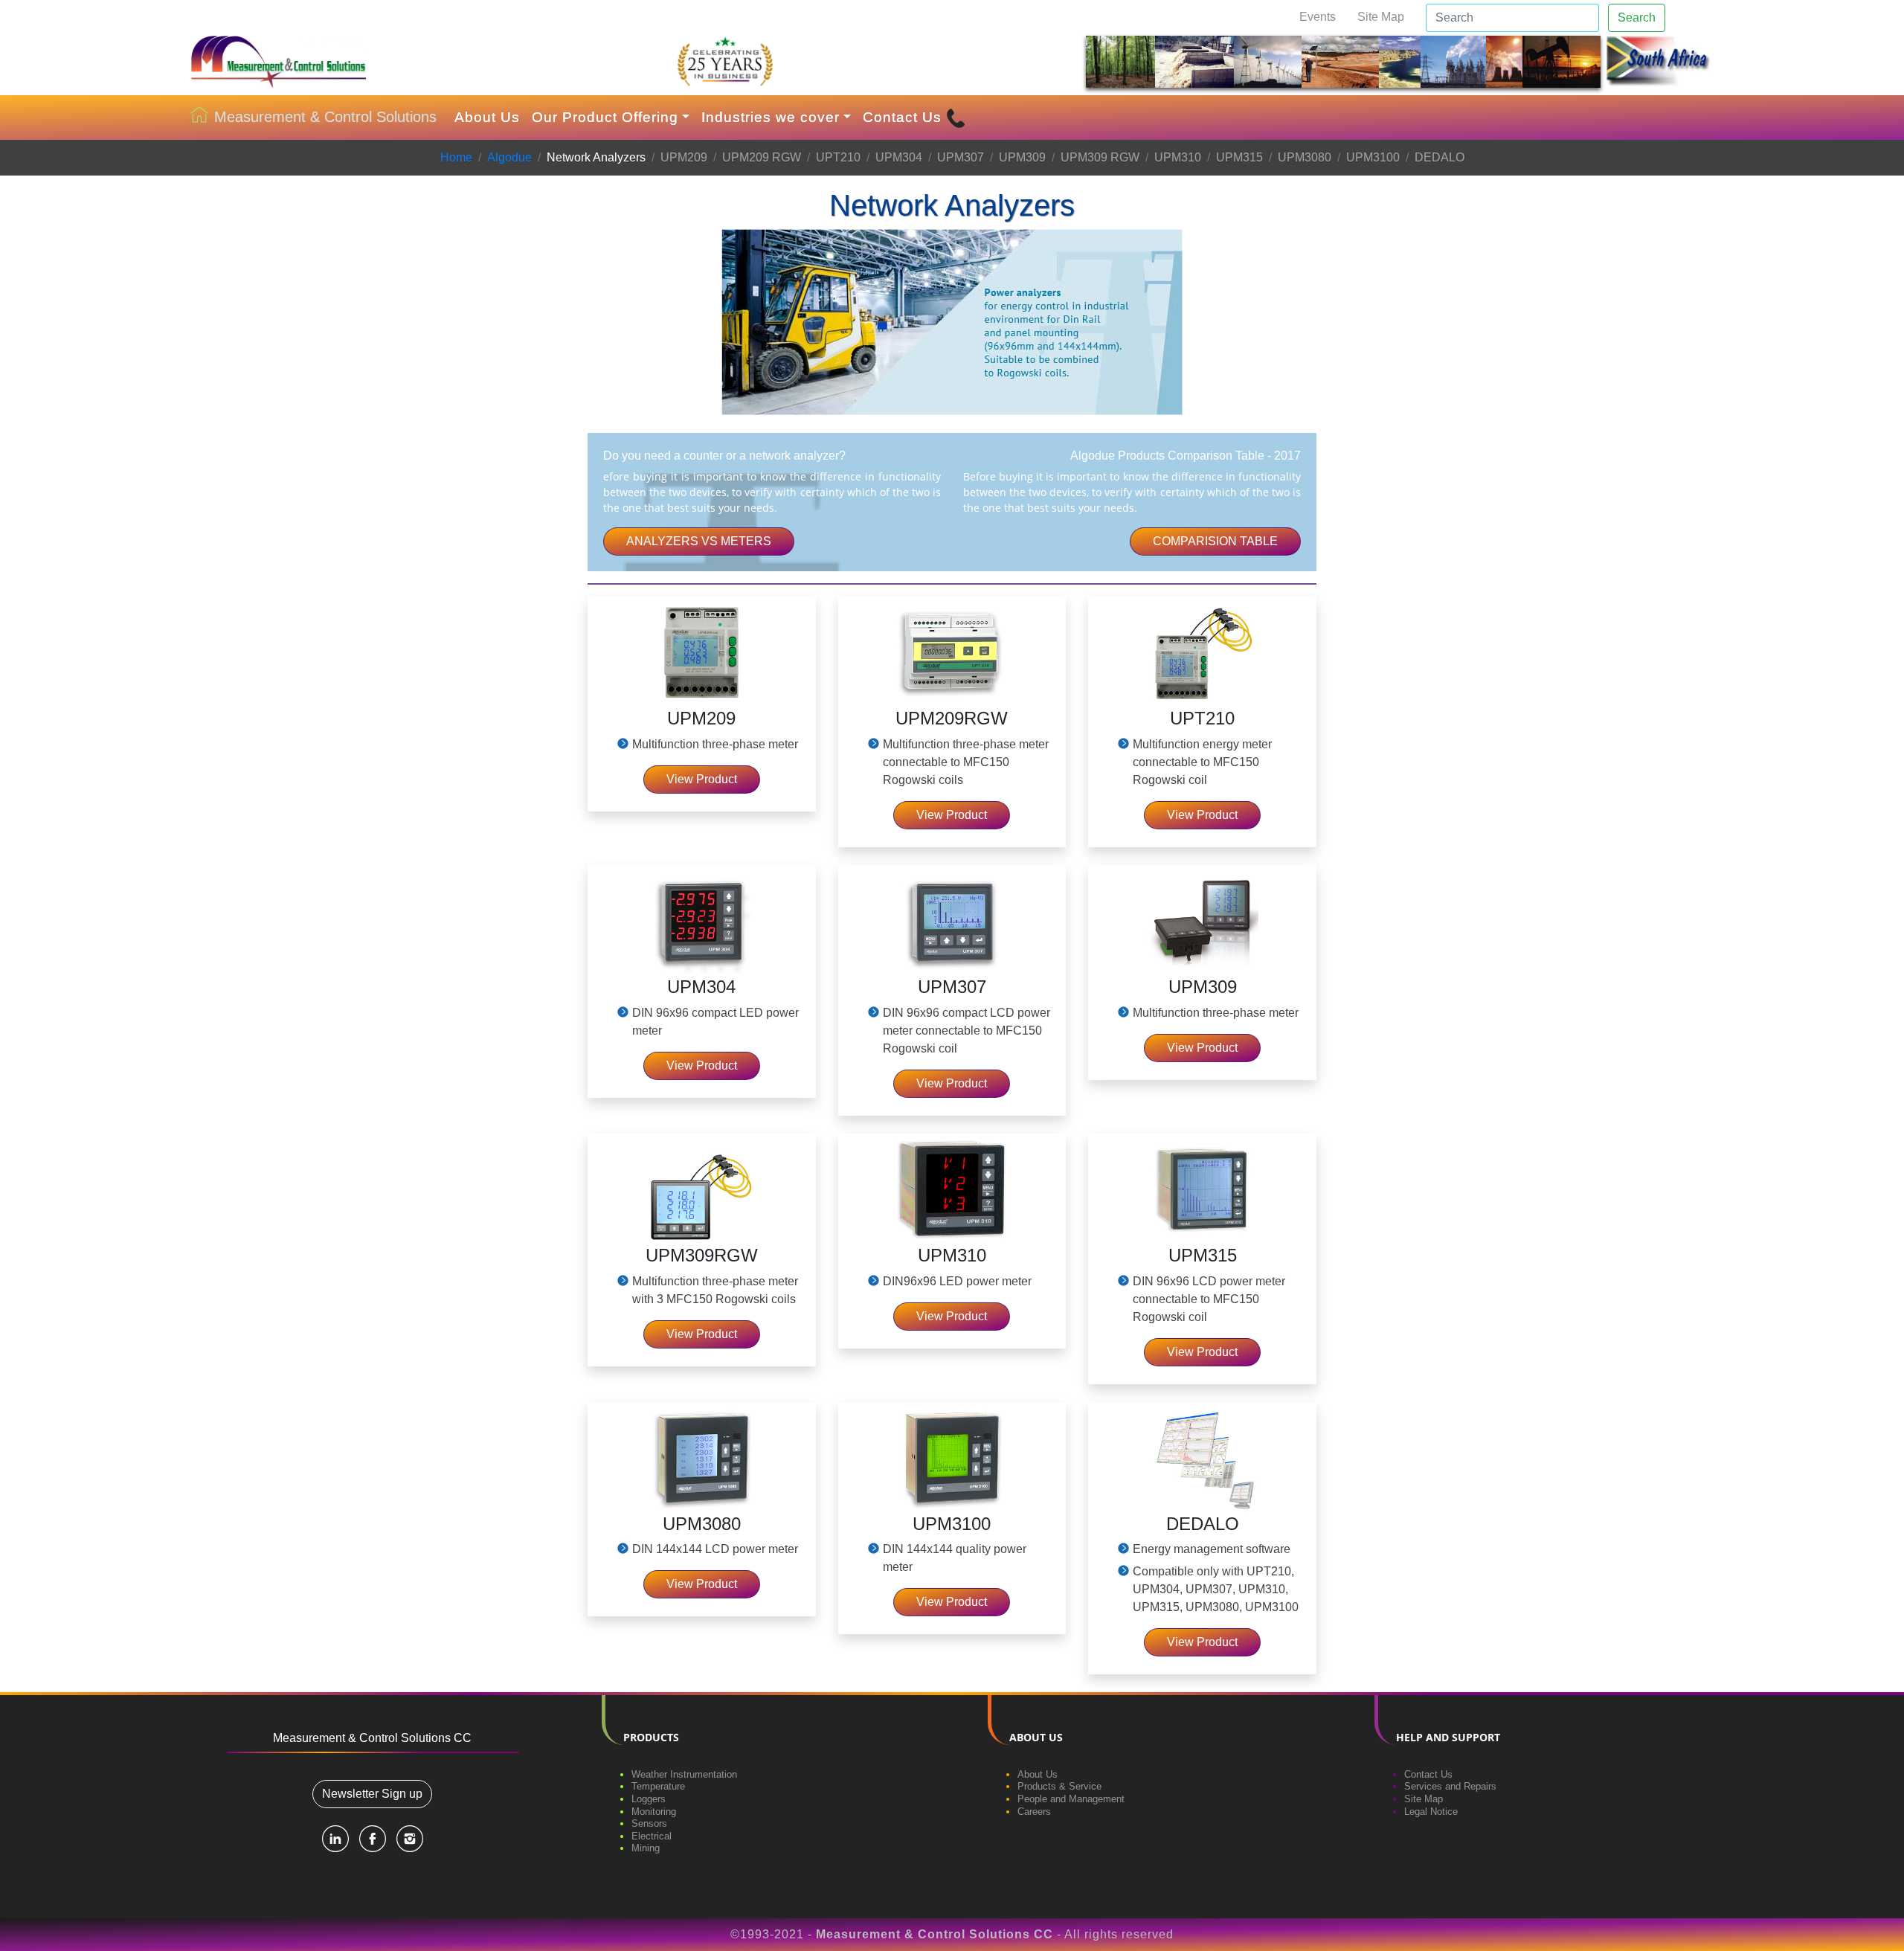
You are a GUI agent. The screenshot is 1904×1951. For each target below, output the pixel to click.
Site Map (1381, 17)
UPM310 (1178, 157)
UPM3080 (1305, 157)
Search (1637, 17)
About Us (487, 117)
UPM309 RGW (1100, 157)
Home (456, 157)
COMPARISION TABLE (1215, 541)
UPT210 (838, 157)
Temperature (658, 1786)
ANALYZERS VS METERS (699, 541)
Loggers (649, 1799)
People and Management (1071, 1799)
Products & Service (1059, 1786)
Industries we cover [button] (771, 117)
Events (1318, 17)
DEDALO (1440, 157)
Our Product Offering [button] (605, 117)
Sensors (649, 1823)
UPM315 (1239, 157)
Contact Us (904, 117)
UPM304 (899, 157)
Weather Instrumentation (684, 1774)
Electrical (652, 1836)
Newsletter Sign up (372, 1794)
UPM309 (1022, 157)
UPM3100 (1373, 157)
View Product (702, 779)
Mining (646, 1848)
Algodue (509, 157)
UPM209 (684, 157)
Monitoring (654, 1812)
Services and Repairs (1450, 1786)
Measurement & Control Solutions (325, 117)
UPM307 (961, 157)
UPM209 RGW (762, 157)
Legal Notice (1431, 1812)
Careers (1034, 1812)
